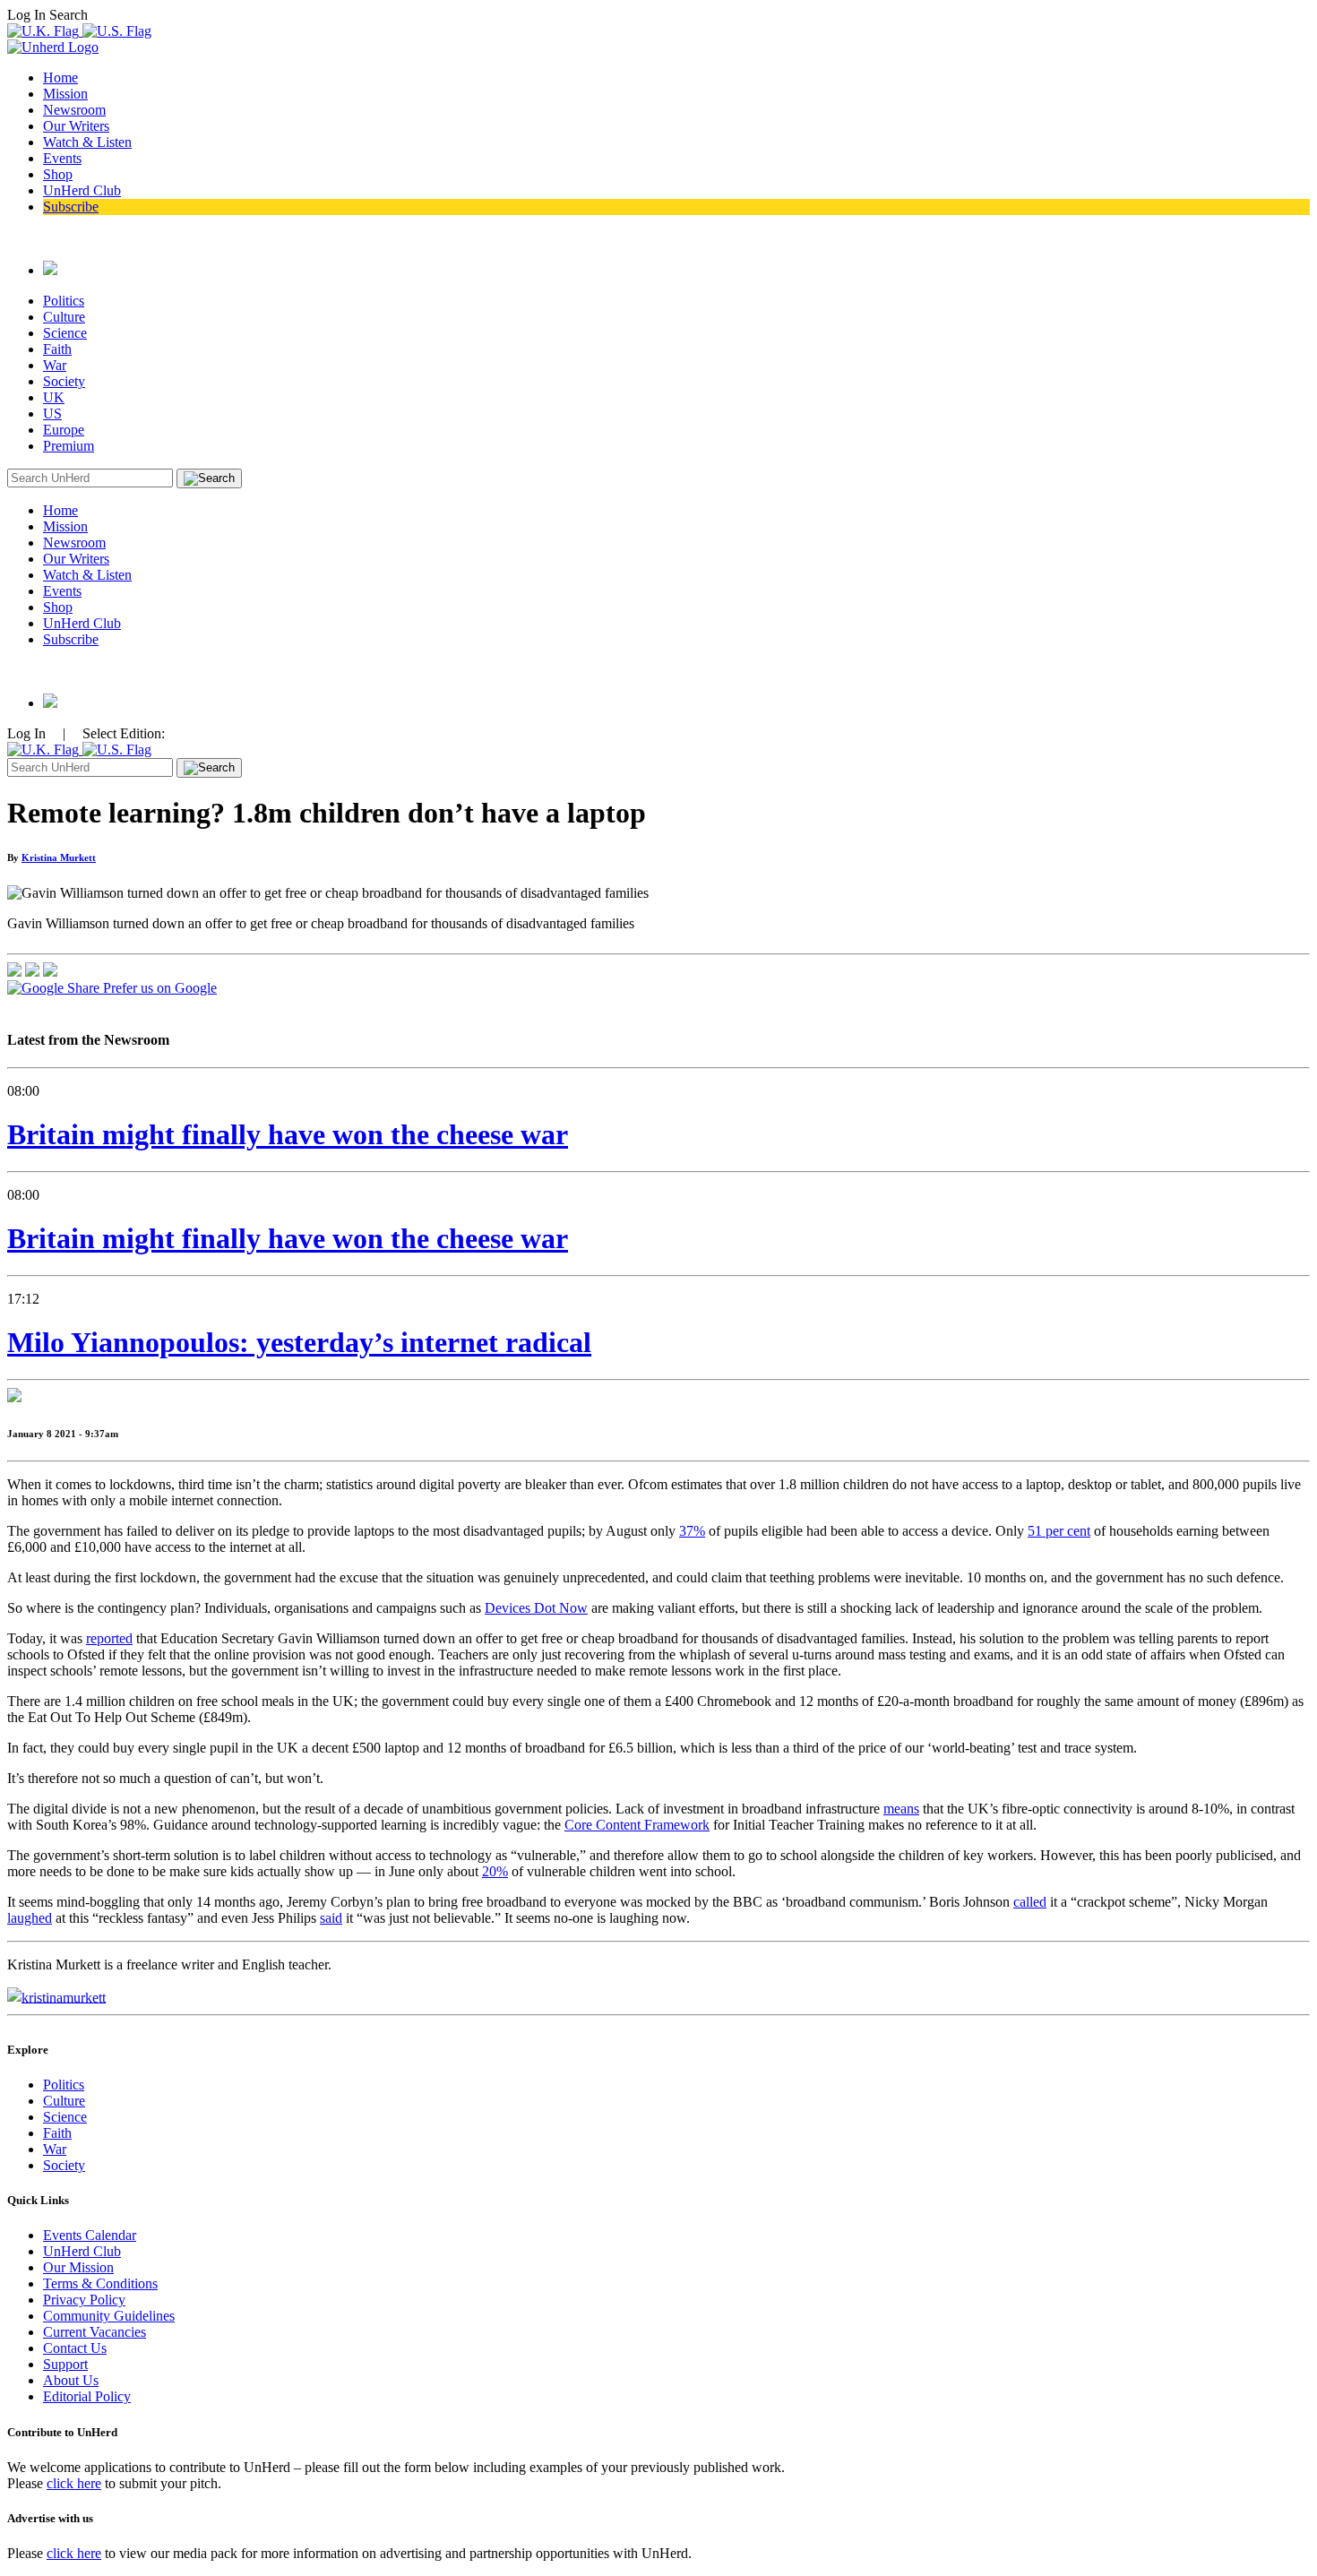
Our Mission (78, 2267)
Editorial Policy (87, 2396)
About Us (71, 2380)
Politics (64, 301)
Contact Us (75, 2348)
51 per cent (1059, 1531)
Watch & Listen (87, 142)
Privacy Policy (84, 2300)
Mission (65, 94)
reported (109, 1638)
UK (54, 397)
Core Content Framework (637, 1825)
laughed (30, 1918)
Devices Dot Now (536, 1608)
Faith (57, 349)
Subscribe (71, 207)
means (901, 1809)
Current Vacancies (95, 2332)
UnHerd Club (82, 190)
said (331, 1918)
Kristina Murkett (59, 857)
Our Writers (76, 126)
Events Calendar (90, 2235)
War (55, 365)
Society (64, 381)
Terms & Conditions (100, 2283)
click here (74, 2483)
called (1030, 1902)
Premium (69, 446)
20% (495, 1871)
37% (692, 1531)
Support (65, 2364)
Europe (64, 430)
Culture (64, 317)
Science (65, 333)
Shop (58, 174)
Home (60, 78)
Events (62, 158)
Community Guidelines (109, 2316)
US (52, 414)
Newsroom (74, 110)
